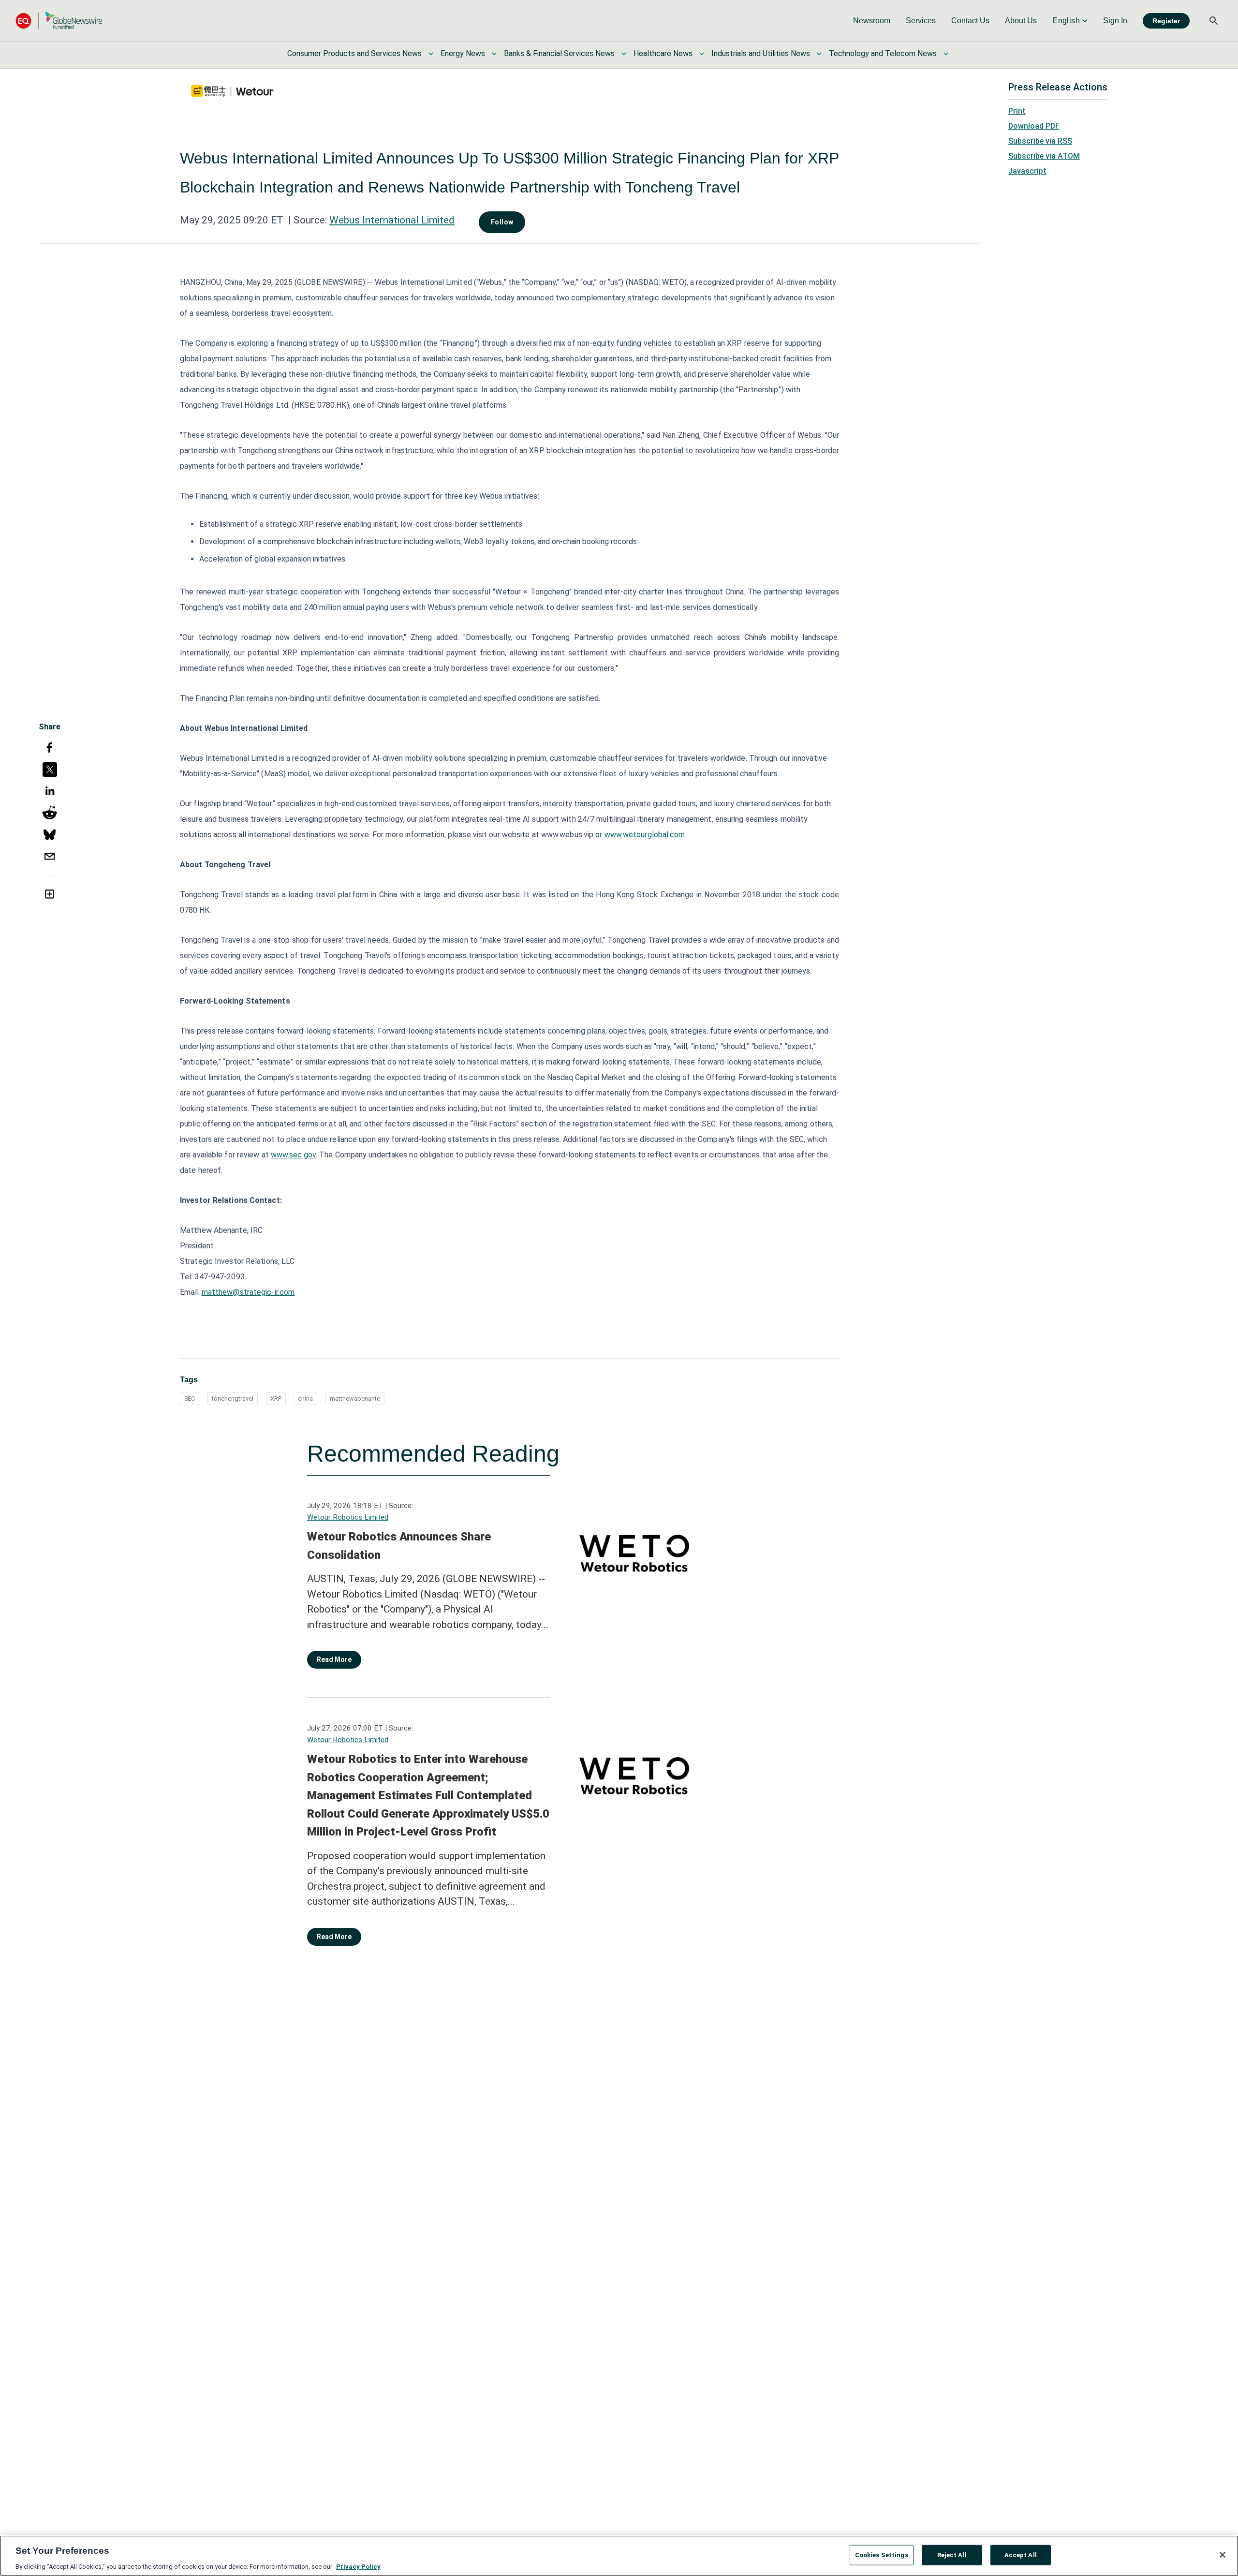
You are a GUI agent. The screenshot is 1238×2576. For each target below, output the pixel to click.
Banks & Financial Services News (559, 53)
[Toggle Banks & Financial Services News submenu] (624, 54)
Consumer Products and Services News (354, 53)
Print (1017, 111)
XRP (276, 1399)
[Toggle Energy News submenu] (494, 54)
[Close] (1223, 2555)
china (305, 1399)
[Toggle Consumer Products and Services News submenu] (431, 54)
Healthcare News (663, 53)
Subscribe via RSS (1040, 141)
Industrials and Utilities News (761, 53)
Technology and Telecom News (883, 53)
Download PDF (1034, 126)
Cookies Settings (882, 2554)
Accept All (1021, 2554)
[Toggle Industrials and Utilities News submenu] (819, 54)
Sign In (1115, 21)
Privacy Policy (358, 2566)
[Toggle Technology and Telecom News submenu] (946, 54)
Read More (334, 1659)
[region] (619, 2556)
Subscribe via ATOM (1044, 156)
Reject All (952, 2554)
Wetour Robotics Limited (348, 1517)
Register (1166, 21)
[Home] (59, 21)
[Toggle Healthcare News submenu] (702, 54)
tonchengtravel (233, 1399)
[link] (872, 21)
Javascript (1027, 171)
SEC (190, 1399)
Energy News (463, 53)
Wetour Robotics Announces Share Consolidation (399, 1546)
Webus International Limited (392, 220)
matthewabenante (355, 1399)
